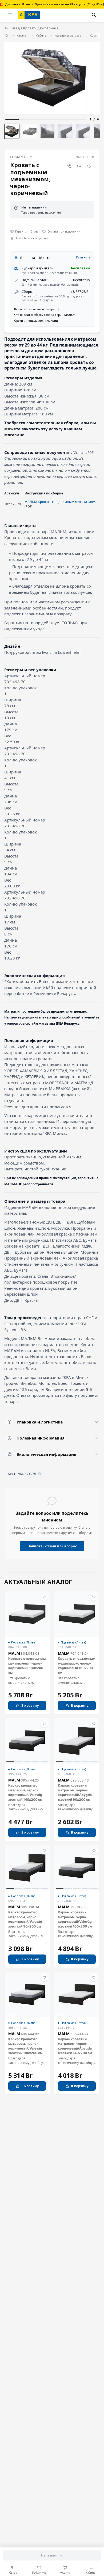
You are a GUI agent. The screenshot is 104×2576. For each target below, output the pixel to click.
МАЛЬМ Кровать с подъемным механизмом (60, 502)
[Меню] (10, 15)
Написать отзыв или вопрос (52, 1546)
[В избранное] (89, 166)
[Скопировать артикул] (39, 1474)
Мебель (41, 36)
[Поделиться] (69, 166)
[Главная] (6, 35)
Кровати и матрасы (68, 36)
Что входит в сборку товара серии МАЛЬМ (45, 315)
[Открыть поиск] (94, 15)
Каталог (22, 36)
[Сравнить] (79, 166)
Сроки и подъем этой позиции (36, 320)
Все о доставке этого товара (34, 309)
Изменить (83, 257)
